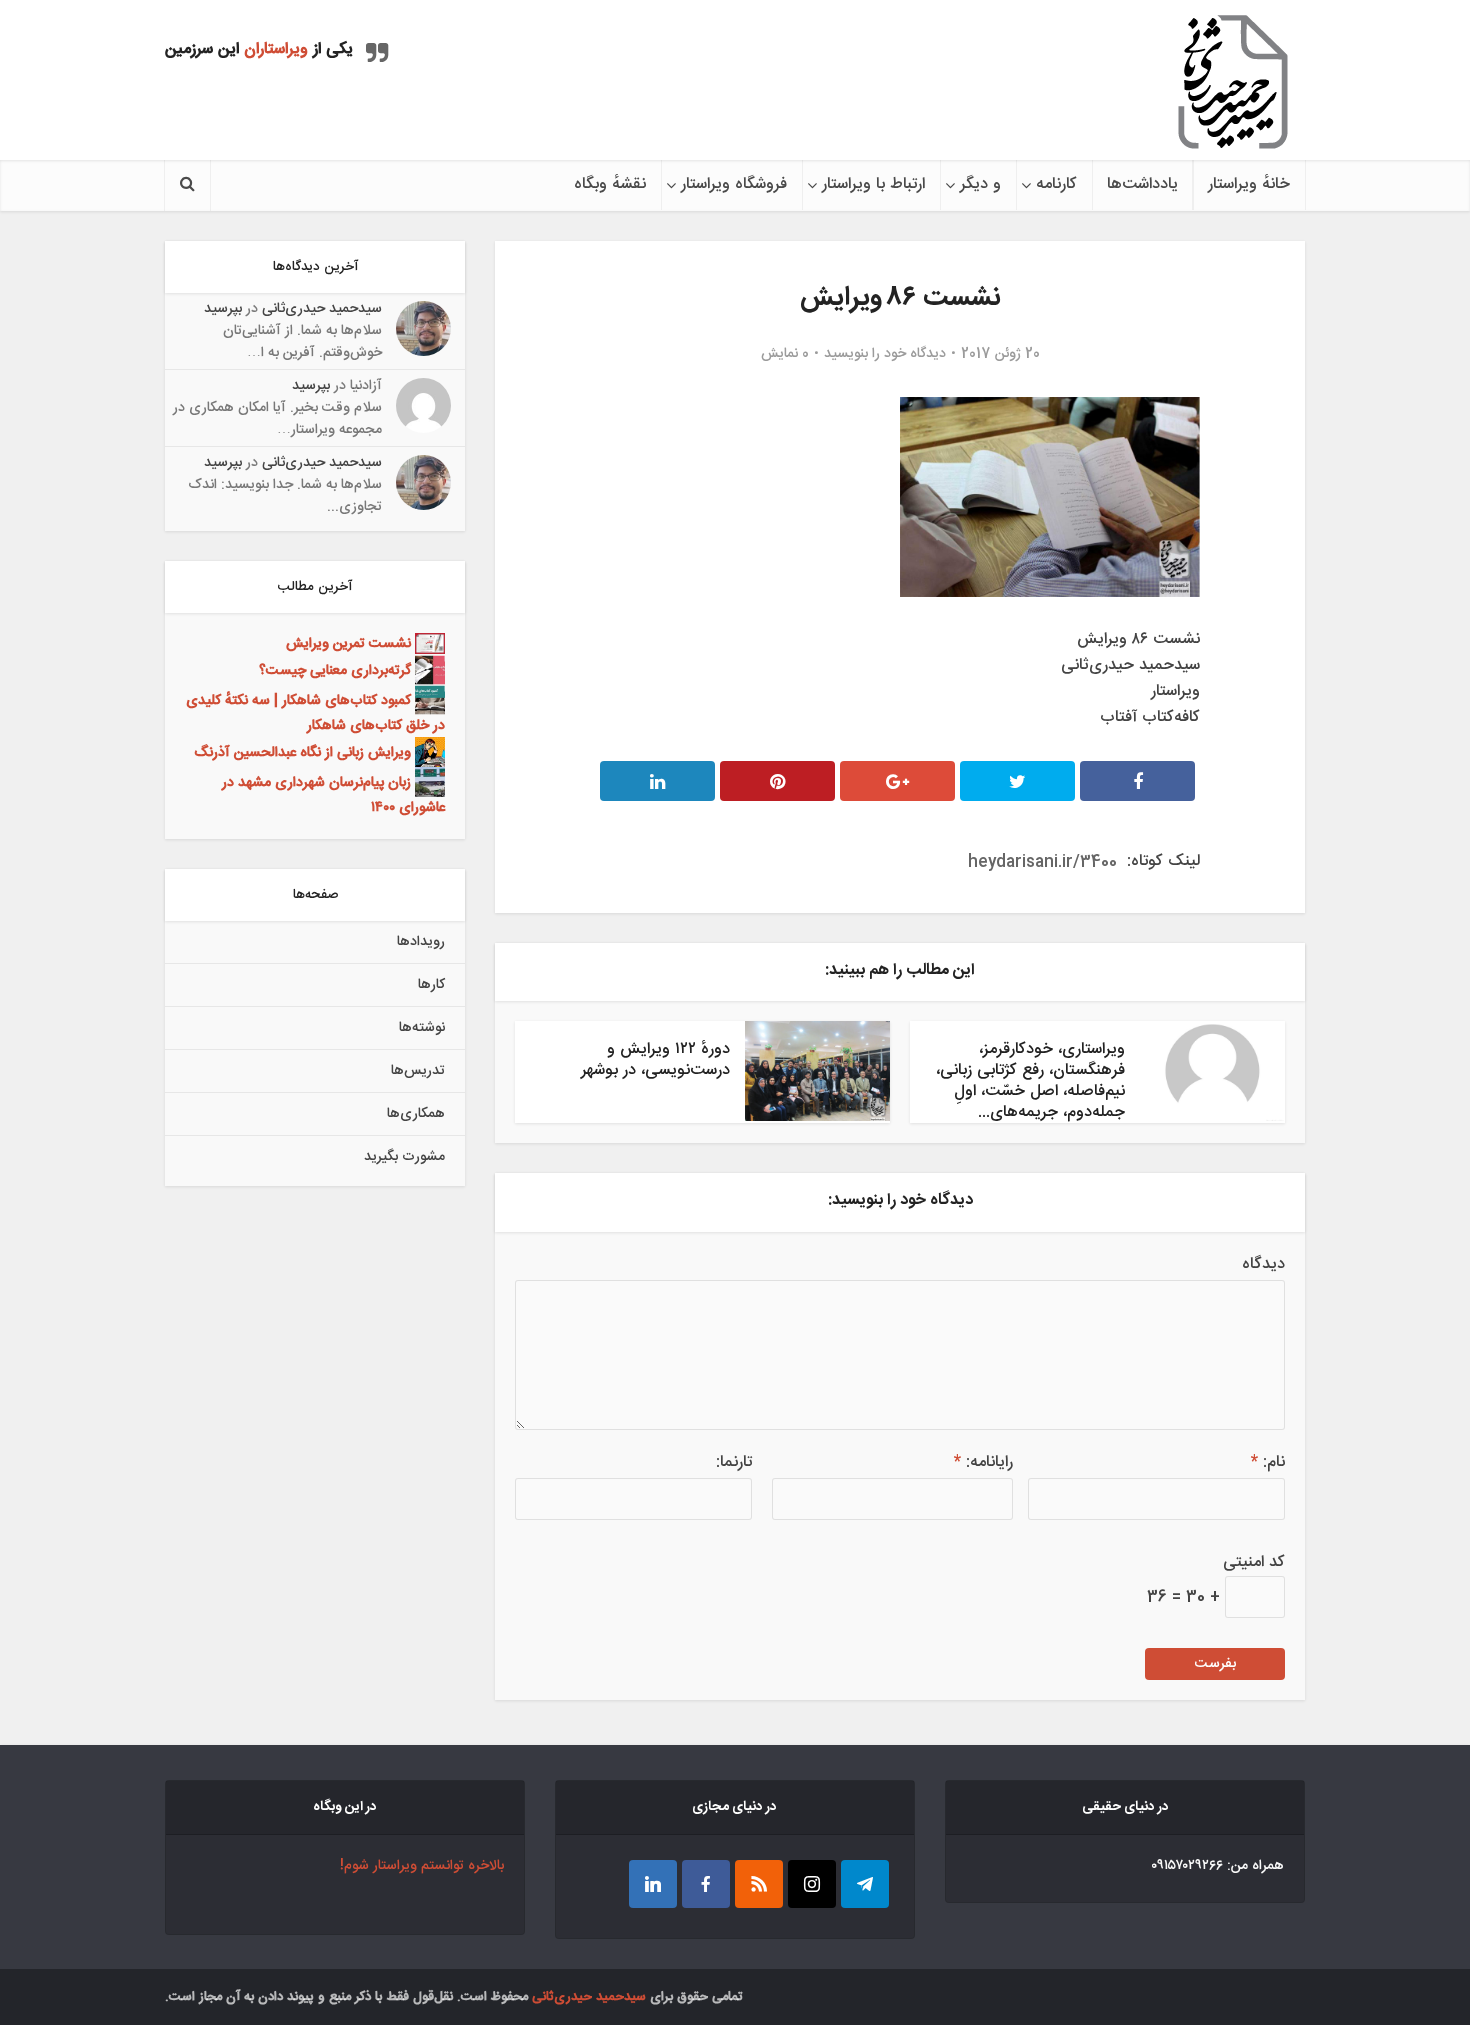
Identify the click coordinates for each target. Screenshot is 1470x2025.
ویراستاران (276, 49)
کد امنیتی (1254, 1562)
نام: (1268, 1463)
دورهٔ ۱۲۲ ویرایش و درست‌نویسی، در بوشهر (655, 1060)
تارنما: (734, 1463)
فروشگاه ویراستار (734, 184)
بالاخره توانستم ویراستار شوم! (422, 1866)
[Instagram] (812, 1884)
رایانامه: (983, 1463)
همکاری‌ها (416, 1114)
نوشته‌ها (422, 1028)
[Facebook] (706, 1884)
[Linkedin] (653, 1884)
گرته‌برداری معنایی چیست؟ (335, 671)
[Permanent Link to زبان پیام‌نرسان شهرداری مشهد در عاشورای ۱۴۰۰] (428, 783)
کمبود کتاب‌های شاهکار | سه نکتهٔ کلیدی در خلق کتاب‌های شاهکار (315, 713)
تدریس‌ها (418, 1071)
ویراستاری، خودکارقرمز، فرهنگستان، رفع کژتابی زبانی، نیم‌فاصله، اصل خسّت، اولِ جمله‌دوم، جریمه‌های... (1030, 1081)
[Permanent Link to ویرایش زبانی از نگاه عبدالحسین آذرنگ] (428, 753)
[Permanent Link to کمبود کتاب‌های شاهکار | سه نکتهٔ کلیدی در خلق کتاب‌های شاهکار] (428, 701)
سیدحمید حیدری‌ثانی (322, 309)
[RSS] (759, 1884)
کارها (431, 985)
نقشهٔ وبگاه (610, 184)
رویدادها (421, 942)
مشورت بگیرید (404, 1157)
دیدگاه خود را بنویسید (885, 354)
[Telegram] (865, 1884)
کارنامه (1056, 184)
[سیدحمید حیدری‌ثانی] (1233, 82)
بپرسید (223, 309)
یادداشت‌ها (1142, 184)
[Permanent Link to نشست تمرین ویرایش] (428, 644)
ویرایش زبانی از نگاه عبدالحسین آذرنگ (302, 753)
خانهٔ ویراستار (1249, 184)
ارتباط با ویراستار (873, 184)
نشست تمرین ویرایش (348, 644)
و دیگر (980, 184)
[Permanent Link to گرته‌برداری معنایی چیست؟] (428, 671)
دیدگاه (1263, 1265)
